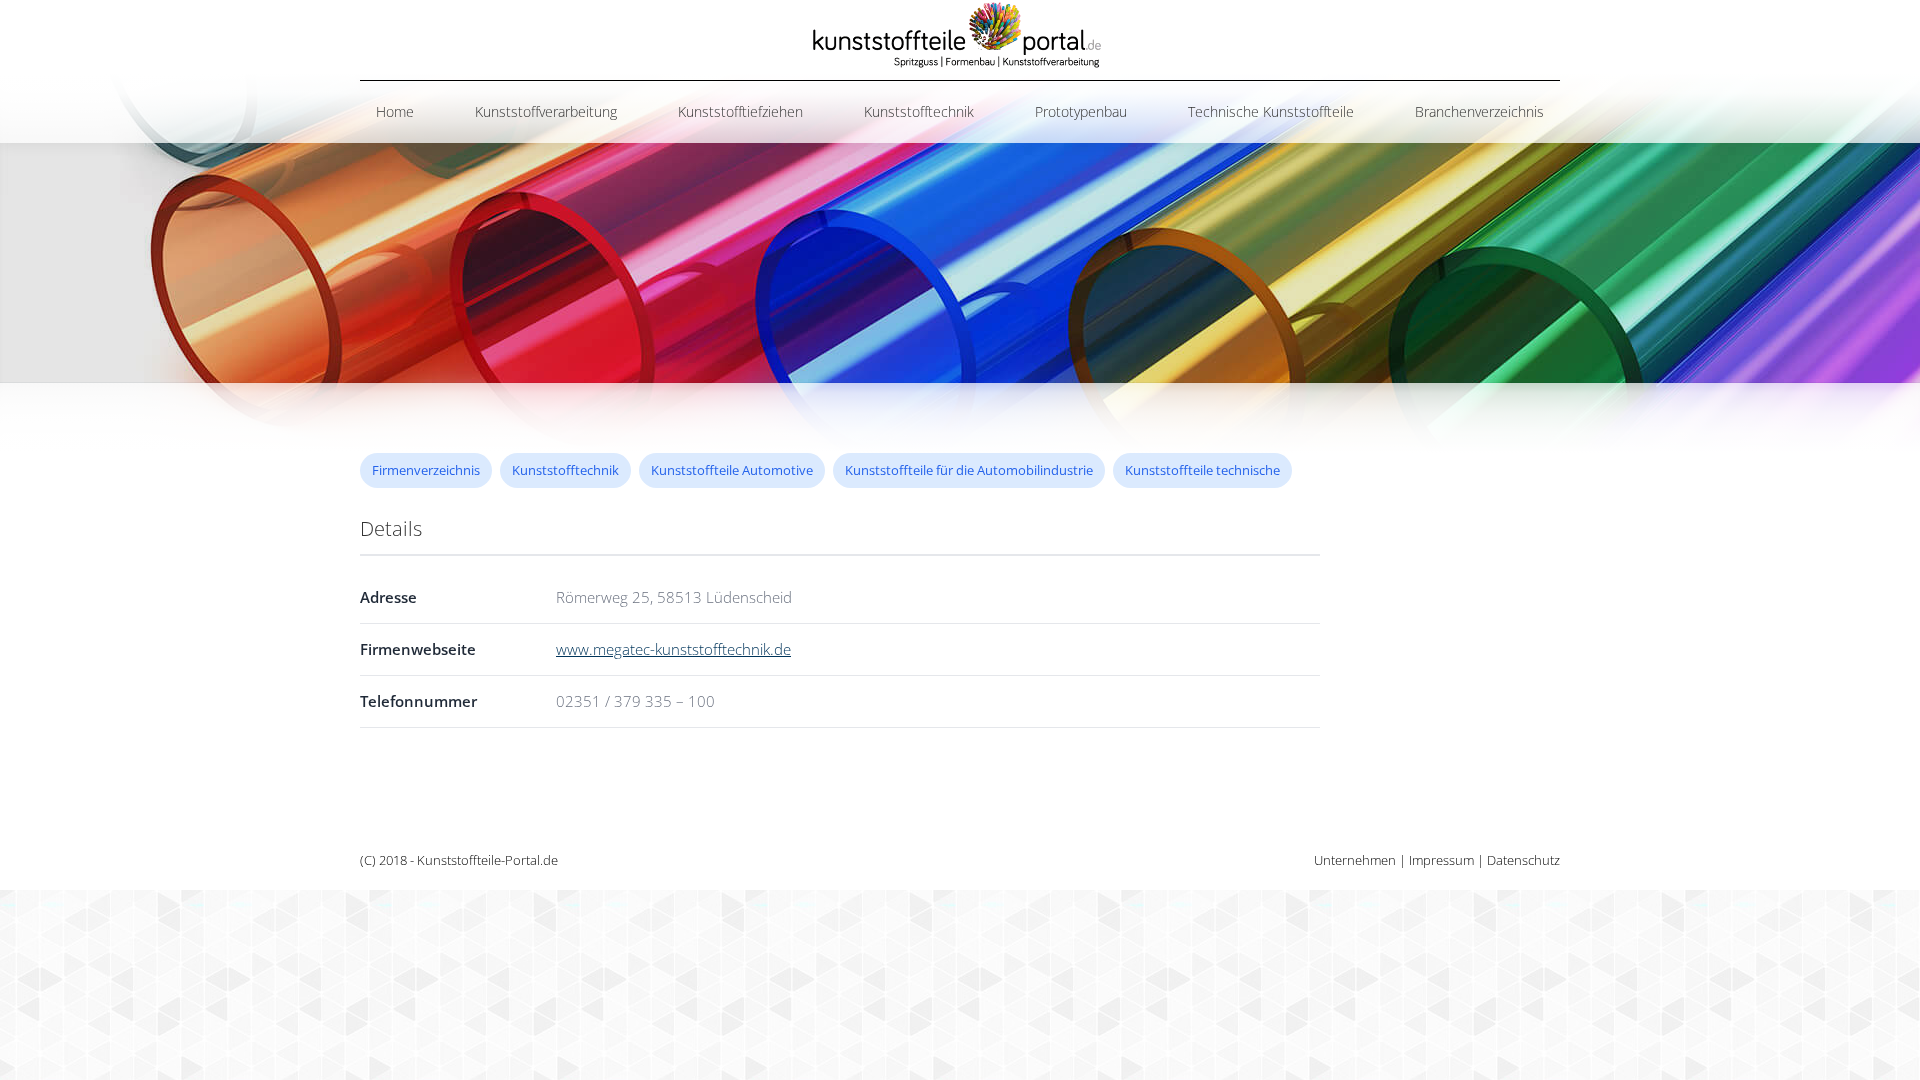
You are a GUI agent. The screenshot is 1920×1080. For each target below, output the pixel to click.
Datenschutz (1523, 860)
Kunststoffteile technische (1202, 470)
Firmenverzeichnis (426, 470)
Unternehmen (1355, 860)
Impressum (1441, 860)
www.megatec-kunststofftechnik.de (673, 649)
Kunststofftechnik (565, 470)
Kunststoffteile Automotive (732, 470)
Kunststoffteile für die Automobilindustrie (969, 470)
